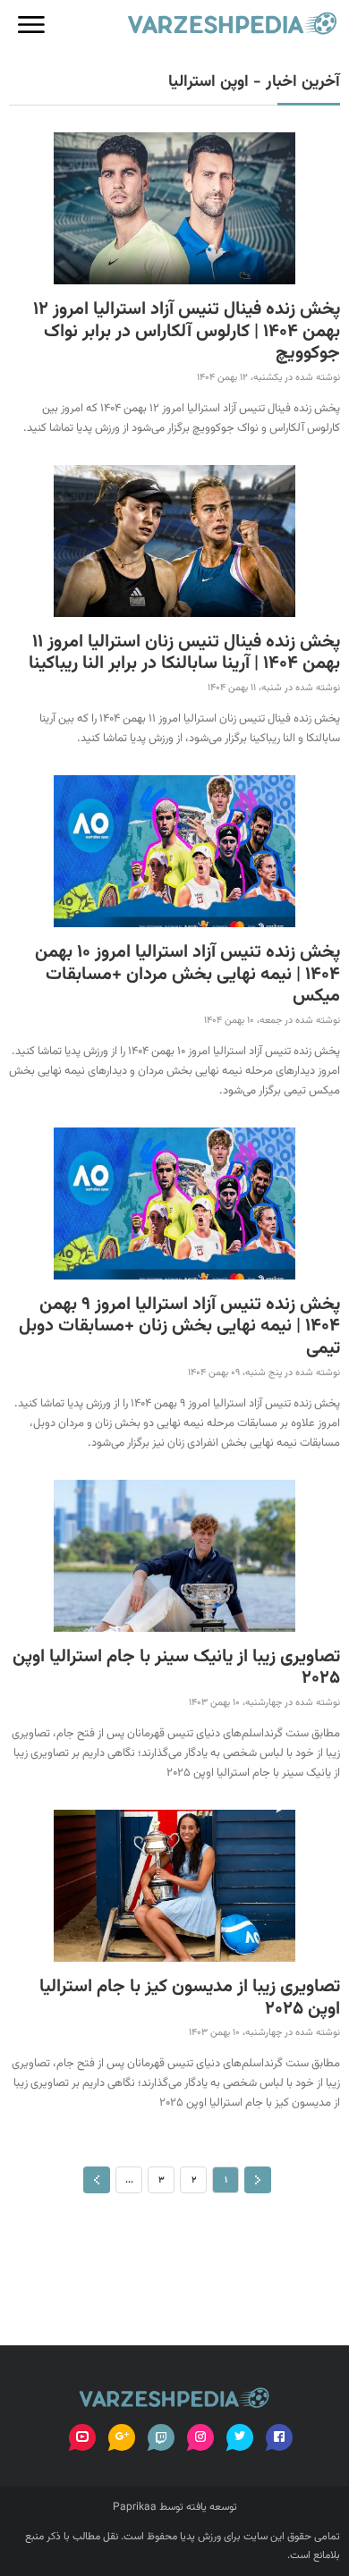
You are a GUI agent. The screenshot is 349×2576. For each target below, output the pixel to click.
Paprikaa (135, 2507)
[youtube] (82, 2437)
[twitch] (161, 2437)
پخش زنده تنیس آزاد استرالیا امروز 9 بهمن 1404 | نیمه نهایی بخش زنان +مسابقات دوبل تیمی (179, 1327)
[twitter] (240, 2437)
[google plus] (122, 2437)
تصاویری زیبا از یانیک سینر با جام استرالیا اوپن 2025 (176, 1668)
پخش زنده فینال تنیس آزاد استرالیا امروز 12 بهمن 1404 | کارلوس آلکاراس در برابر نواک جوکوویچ (187, 332)
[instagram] (200, 2437)
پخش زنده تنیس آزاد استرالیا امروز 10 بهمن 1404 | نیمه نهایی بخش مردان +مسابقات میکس (187, 975)
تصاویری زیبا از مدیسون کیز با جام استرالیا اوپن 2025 (190, 1998)
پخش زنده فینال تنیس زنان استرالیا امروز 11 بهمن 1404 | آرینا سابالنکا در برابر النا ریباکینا (184, 653)
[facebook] (279, 2437)
